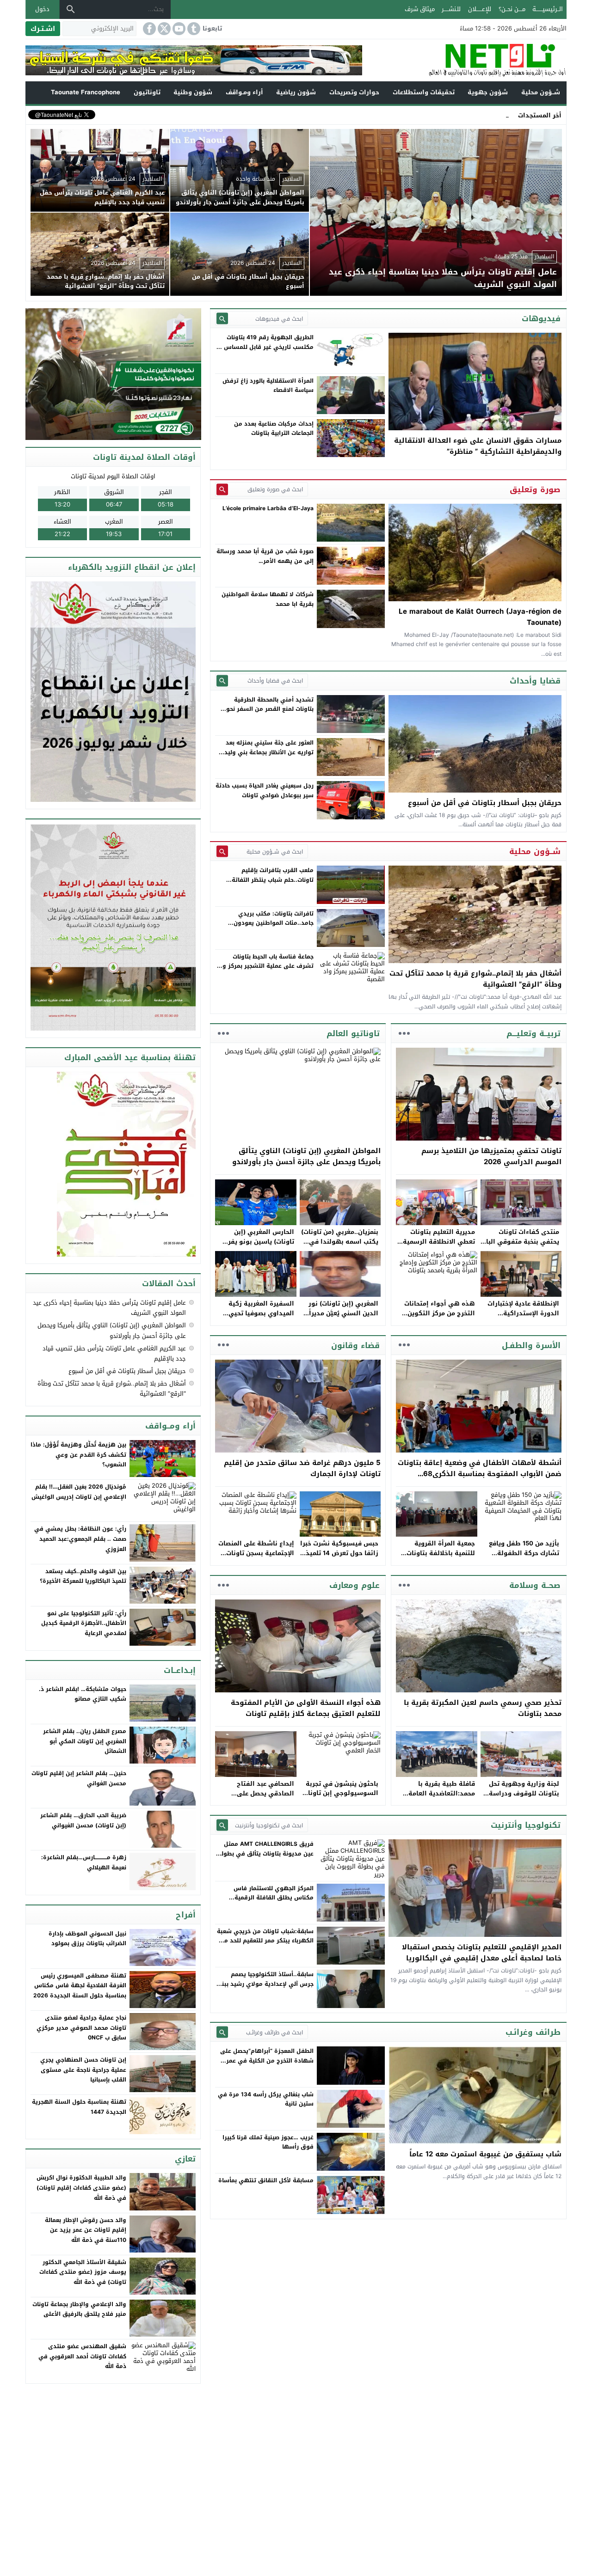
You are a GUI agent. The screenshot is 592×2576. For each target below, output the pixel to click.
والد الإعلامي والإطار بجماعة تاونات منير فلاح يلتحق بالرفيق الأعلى (79, 2309)
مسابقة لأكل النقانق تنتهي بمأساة (266, 2180)
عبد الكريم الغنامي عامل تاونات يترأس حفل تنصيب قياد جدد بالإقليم (114, 1353)
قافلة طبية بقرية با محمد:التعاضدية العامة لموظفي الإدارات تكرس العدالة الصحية (440, 1798)
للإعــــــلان (480, 9)
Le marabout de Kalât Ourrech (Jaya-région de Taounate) (480, 617)
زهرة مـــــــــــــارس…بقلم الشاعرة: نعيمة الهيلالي (84, 1862)
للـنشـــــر (451, 9)
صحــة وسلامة (535, 1585)
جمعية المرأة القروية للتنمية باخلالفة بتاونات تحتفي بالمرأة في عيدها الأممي (439, 1558)
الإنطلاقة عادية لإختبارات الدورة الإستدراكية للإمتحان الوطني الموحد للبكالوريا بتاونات (523, 1318)
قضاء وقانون (355, 1345)
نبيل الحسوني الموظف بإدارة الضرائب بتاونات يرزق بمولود (87, 1939)
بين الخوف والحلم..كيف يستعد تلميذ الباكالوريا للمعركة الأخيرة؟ (83, 1576)
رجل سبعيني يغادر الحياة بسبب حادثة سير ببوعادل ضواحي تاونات (265, 790)
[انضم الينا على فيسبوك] (148, 29)
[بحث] (71, 9)
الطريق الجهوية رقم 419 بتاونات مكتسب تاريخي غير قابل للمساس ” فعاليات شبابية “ (267, 347)
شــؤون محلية (541, 92)
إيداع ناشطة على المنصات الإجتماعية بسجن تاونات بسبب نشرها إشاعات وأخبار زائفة (256, 1558)
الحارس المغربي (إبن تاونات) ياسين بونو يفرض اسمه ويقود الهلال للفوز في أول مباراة (257, 1246)
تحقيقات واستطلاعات (424, 92)
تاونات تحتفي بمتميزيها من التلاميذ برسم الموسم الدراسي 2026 (491, 1156)
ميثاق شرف (420, 9)
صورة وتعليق (535, 489)
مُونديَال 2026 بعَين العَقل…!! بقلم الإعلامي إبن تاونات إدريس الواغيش (79, 1492)
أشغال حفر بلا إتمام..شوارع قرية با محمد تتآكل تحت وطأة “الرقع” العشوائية (475, 979)
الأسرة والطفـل (531, 1345)
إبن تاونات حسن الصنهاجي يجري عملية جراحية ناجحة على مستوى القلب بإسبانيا (83, 2070)
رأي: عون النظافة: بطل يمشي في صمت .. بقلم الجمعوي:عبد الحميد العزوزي (80, 1539)
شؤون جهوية (488, 92)
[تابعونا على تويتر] (163, 29)
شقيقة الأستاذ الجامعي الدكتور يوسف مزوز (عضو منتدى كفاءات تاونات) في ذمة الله (83, 2272)
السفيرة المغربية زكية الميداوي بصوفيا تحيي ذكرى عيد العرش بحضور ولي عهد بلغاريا (260, 1318)
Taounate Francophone (86, 92)
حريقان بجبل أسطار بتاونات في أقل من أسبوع (485, 803)
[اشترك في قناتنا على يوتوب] (178, 29)
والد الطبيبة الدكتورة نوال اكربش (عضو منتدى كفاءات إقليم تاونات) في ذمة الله (81, 2188)
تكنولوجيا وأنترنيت (526, 1825)
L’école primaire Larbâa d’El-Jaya (268, 508)
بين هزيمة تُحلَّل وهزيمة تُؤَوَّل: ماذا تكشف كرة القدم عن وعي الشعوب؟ (78, 1455)
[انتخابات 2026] (114, 375)
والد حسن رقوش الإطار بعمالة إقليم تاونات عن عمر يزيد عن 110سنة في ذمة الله (86, 2230)
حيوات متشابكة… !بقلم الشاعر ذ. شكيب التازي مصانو (83, 1694)
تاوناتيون (147, 92)
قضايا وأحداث (535, 681)
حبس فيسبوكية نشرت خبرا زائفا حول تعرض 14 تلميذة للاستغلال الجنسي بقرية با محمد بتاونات (339, 1558)
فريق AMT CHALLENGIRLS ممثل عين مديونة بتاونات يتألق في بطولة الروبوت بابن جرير (266, 1853)
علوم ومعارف (355, 1585)
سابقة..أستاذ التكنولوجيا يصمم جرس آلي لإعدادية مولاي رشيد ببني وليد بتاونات (265, 1984)
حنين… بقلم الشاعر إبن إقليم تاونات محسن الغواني (79, 1778)
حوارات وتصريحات (354, 92)
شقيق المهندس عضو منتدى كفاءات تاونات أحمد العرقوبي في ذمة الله (82, 2356)
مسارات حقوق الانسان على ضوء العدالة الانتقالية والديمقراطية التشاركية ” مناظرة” (478, 446)
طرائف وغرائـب (533, 2032)
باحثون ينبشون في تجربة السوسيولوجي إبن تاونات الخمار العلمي (341, 1793)
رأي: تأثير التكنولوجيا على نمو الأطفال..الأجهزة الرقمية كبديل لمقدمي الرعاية (84, 1623)
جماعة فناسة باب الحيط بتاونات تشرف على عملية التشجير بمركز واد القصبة (265, 966)
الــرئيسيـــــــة (548, 9)
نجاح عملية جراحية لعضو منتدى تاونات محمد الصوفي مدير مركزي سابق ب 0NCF (81, 2028)
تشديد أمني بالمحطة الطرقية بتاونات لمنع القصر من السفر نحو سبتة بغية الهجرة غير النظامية (270, 709)
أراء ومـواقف (244, 92)
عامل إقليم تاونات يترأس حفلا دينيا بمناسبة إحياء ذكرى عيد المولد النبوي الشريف (109, 1308)
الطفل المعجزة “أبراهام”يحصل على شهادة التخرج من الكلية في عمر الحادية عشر (267, 2060)
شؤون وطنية (193, 92)
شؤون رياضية (296, 92)
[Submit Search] (222, 319)
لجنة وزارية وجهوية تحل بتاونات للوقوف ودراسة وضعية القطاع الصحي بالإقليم (524, 1798)
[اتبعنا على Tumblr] (193, 29)
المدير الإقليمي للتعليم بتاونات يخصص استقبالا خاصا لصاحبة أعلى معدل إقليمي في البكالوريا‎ (482, 1953)
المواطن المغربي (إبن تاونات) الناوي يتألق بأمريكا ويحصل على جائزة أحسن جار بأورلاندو (306, 1156)
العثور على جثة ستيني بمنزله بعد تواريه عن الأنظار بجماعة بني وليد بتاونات (269, 752)
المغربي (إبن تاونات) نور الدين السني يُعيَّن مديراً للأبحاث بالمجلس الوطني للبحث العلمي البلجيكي (342, 1318)
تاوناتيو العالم (353, 1033)
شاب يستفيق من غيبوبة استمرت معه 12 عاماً (485, 2154)
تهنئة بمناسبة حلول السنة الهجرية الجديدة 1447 (79, 2107)
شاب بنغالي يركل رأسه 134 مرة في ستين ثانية (266, 2099)
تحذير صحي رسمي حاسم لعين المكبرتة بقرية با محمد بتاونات (483, 1708)
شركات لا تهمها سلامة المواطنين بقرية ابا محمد (268, 599)
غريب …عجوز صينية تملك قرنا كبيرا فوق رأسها (268, 2142)
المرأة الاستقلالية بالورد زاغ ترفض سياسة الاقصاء (268, 385)
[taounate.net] (464, 60)
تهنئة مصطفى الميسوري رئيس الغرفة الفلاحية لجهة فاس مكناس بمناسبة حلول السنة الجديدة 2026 (80, 1986)
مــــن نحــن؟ (512, 9)
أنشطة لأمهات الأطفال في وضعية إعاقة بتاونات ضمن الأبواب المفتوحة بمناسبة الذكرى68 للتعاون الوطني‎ (480, 1474)
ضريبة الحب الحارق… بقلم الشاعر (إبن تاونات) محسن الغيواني (83, 1820)
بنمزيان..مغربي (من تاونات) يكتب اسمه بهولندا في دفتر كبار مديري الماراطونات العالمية (340, 1246)
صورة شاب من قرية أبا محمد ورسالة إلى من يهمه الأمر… (265, 556)
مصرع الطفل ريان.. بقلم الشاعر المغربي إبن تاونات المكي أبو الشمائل (85, 1741)
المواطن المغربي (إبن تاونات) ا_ (467, 115)
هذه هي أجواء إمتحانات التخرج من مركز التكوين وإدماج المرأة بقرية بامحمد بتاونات (436, 1318)
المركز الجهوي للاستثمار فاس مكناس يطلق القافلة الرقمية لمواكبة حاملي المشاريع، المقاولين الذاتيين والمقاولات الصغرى (267, 1902)
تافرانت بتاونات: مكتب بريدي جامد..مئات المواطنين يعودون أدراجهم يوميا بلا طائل (274, 923)
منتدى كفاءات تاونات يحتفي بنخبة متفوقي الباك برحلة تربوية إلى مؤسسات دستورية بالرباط (520, 1246)
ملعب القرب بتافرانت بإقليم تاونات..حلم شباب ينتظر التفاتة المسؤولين (273, 880)
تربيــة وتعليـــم (533, 1033)
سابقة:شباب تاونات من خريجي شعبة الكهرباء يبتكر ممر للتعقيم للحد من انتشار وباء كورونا (265, 1941)
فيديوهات (541, 318)
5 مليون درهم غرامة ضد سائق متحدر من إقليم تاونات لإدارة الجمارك (302, 1468)
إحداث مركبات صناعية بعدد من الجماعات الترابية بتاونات (274, 428)
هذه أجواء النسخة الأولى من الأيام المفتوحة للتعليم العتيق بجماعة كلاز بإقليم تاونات (306, 1708)
